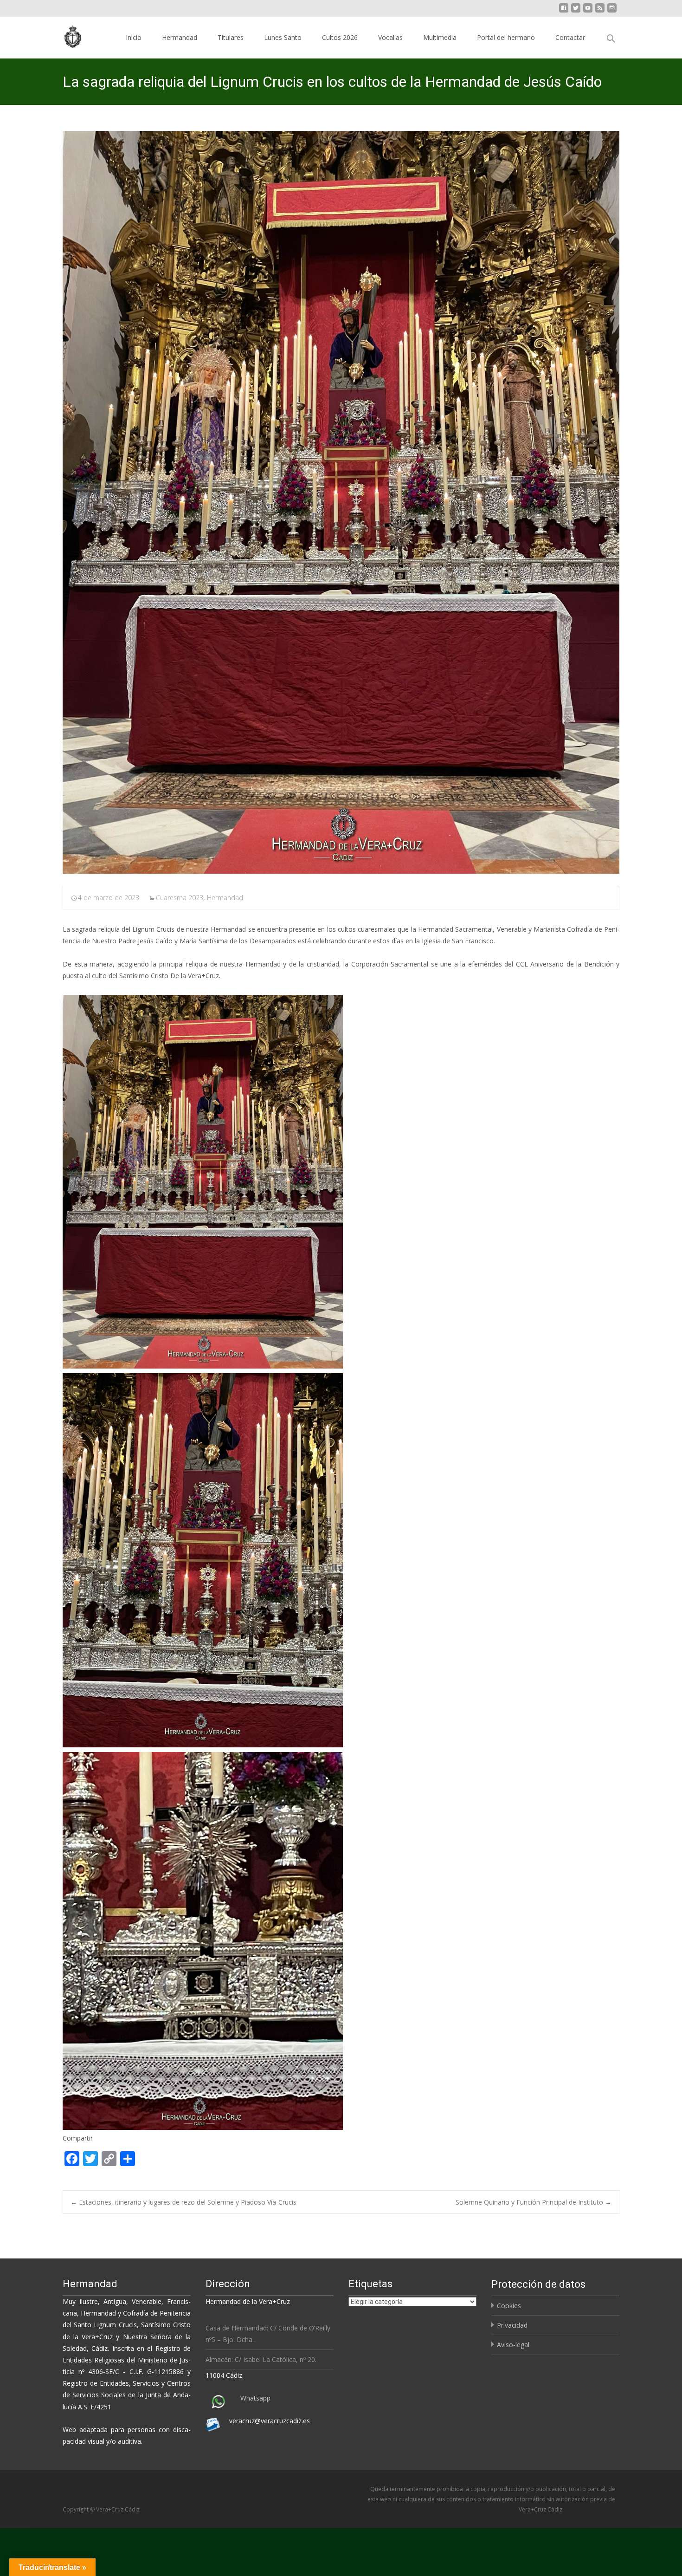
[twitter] (576, 11)
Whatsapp (255, 2398)
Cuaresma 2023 (180, 898)
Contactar (570, 37)
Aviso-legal (513, 2345)
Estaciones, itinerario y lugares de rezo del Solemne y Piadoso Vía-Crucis (183, 2202)
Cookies (509, 2306)
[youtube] (588, 11)
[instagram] (612, 11)
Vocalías (390, 37)
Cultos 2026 (340, 37)
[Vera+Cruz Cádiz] (66, 35)
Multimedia (440, 37)
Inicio (134, 37)
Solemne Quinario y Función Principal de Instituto (534, 2202)
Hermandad (180, 37)
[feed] (600, 11)
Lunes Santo (283, 37)
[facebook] (564, 11)
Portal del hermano (506, 37)
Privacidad (512, 2325)
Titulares (231, 37)
